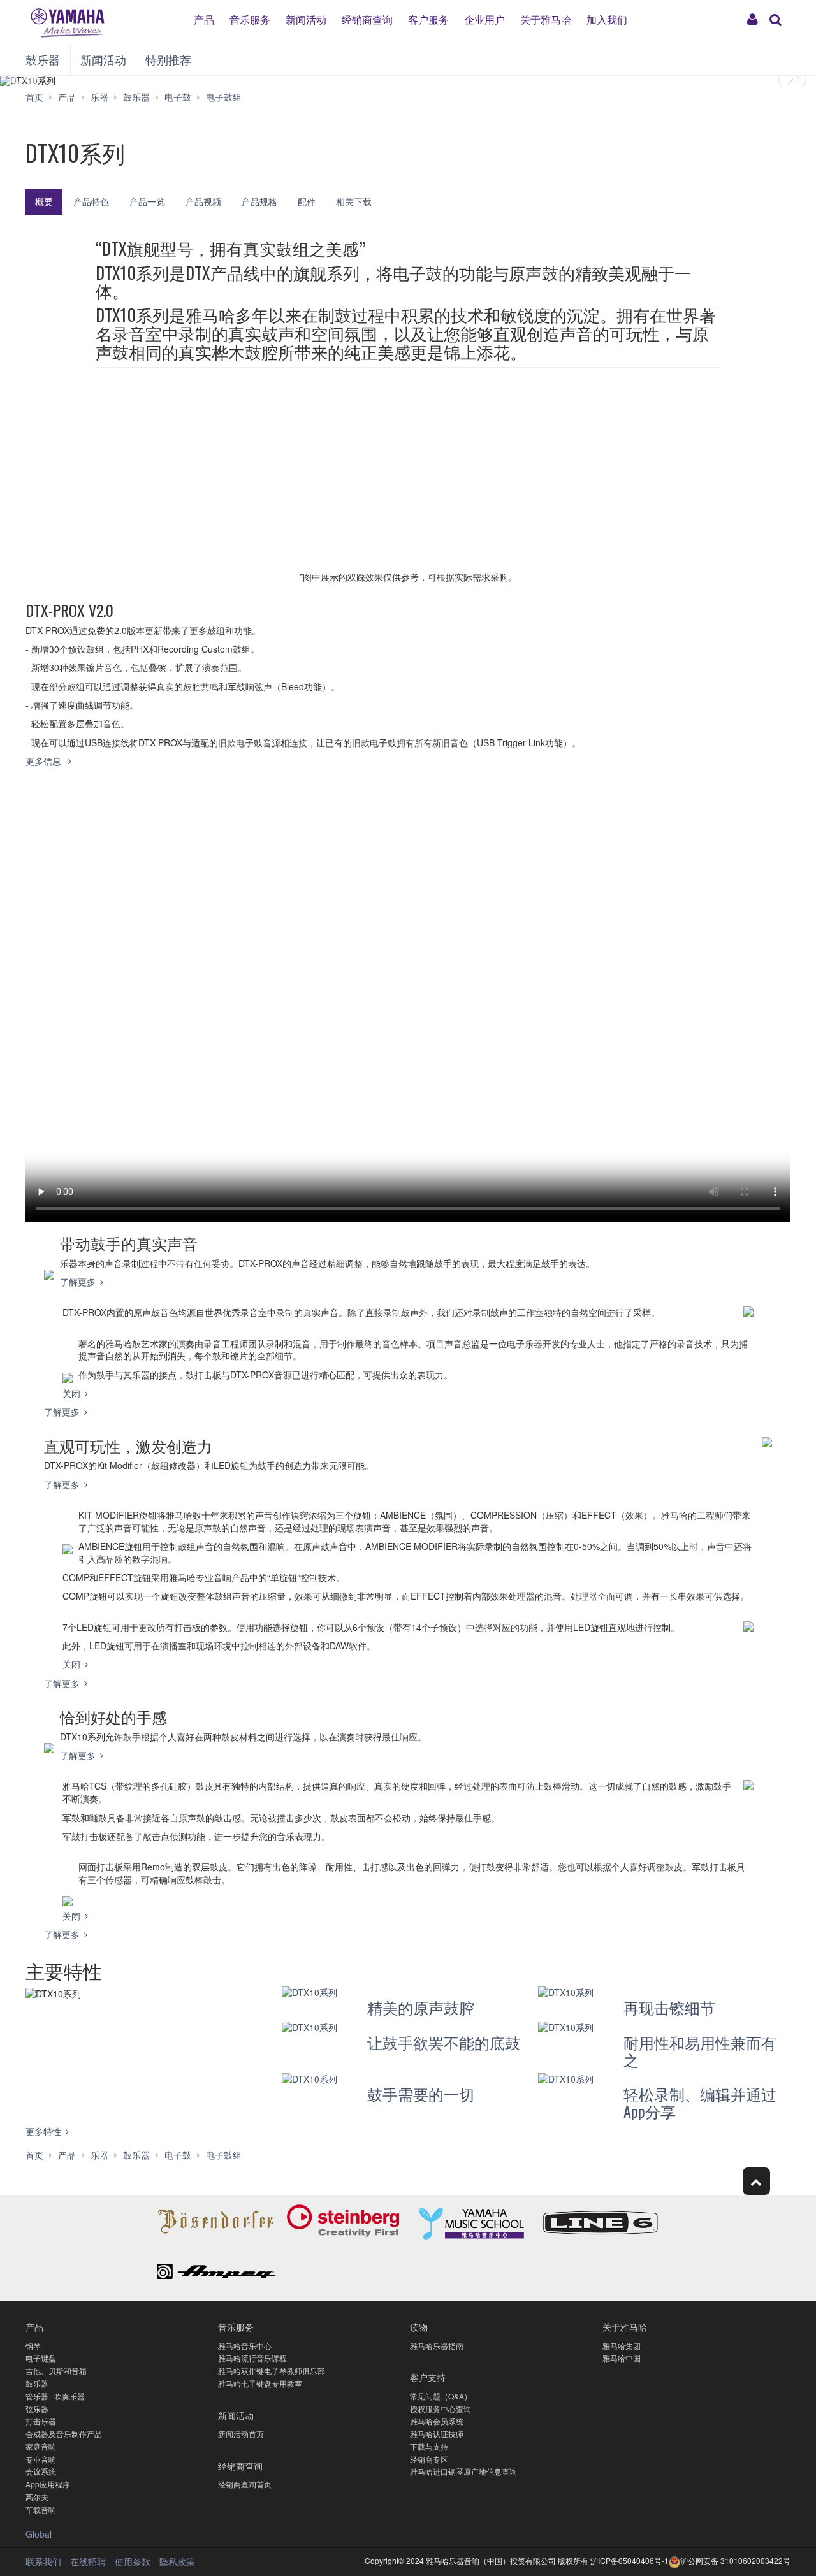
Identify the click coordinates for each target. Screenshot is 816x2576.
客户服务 (428, 19)
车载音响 (41, 2509)
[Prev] (51, 81)
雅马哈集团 (622, 2346)
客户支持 (428, 2377)
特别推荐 (168, 59)
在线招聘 (88, 2561)
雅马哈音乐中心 (245, 2346)
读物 (419, 2326)
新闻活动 (306, 19)
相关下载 (354, 201)
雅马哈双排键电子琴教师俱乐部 (272, 2370)
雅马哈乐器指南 (437, 2346)
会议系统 (41, 2471)
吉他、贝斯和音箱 (56, 2370)
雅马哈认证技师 (437, 2434)
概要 (44, 201)
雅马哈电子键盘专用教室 (260, 2383)
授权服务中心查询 (441, 2409)
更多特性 (43, 2131)
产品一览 (147, 201)
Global (39, 2534)
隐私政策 (177, 2561)
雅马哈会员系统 (437, 2421)
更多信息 (45, 761)
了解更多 (78, 1282)
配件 (307, 201)
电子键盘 (41, 2358)
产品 (204, 19)
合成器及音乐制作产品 (64, 2434)
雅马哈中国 (622, 2358)
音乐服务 (250, 19)
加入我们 (607, 19)
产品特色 (91, 201)
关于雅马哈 (546, 19)
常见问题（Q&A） (441, 2396)
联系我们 (43, 2561)
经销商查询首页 (245, 2484)
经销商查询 (367, 19)
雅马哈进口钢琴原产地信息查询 (463, 2471)
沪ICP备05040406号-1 (630, 2560)
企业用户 (484, 19)
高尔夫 (37, 2497)
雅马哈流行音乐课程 (252, 2358)
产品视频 (203, 201)
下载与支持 (429, 2446)
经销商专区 (429, 2459)
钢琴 (33, 2346)
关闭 (71, 1393)
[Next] (765, 81)
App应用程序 (48, 2484)
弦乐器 (37, 2409)
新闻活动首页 (241, 2434)
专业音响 (41, 2459)
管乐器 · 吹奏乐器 (55, 2396)
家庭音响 (41, 2446)
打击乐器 (41, 2421)
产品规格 (259, 201)
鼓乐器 (43, 59)
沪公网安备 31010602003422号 (735, 2560)
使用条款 (133, 2561)
